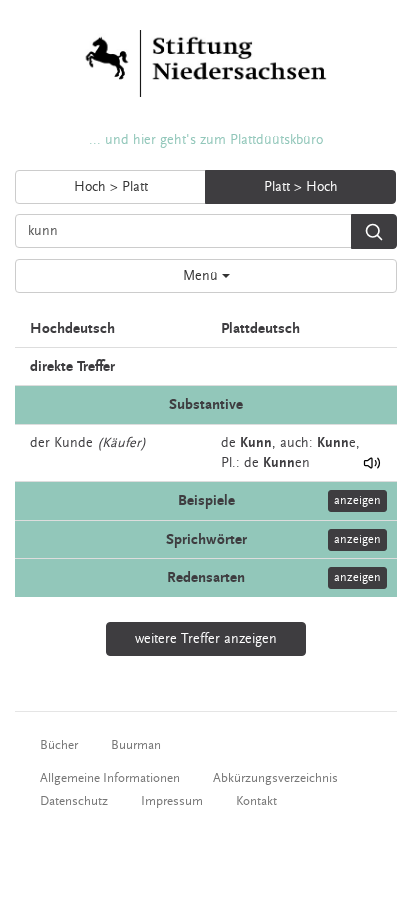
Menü (202, 276)
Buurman (136, 745)
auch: (296, 443)
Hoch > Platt (111, 187)
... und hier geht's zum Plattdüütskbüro (206, 140)
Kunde (73, 443)
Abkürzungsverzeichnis (275, 778)
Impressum (172, 801)
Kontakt (256, 801)
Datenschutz (74, 801)
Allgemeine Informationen (110, 778)
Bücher (59, 745)
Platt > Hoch (301, 187)
